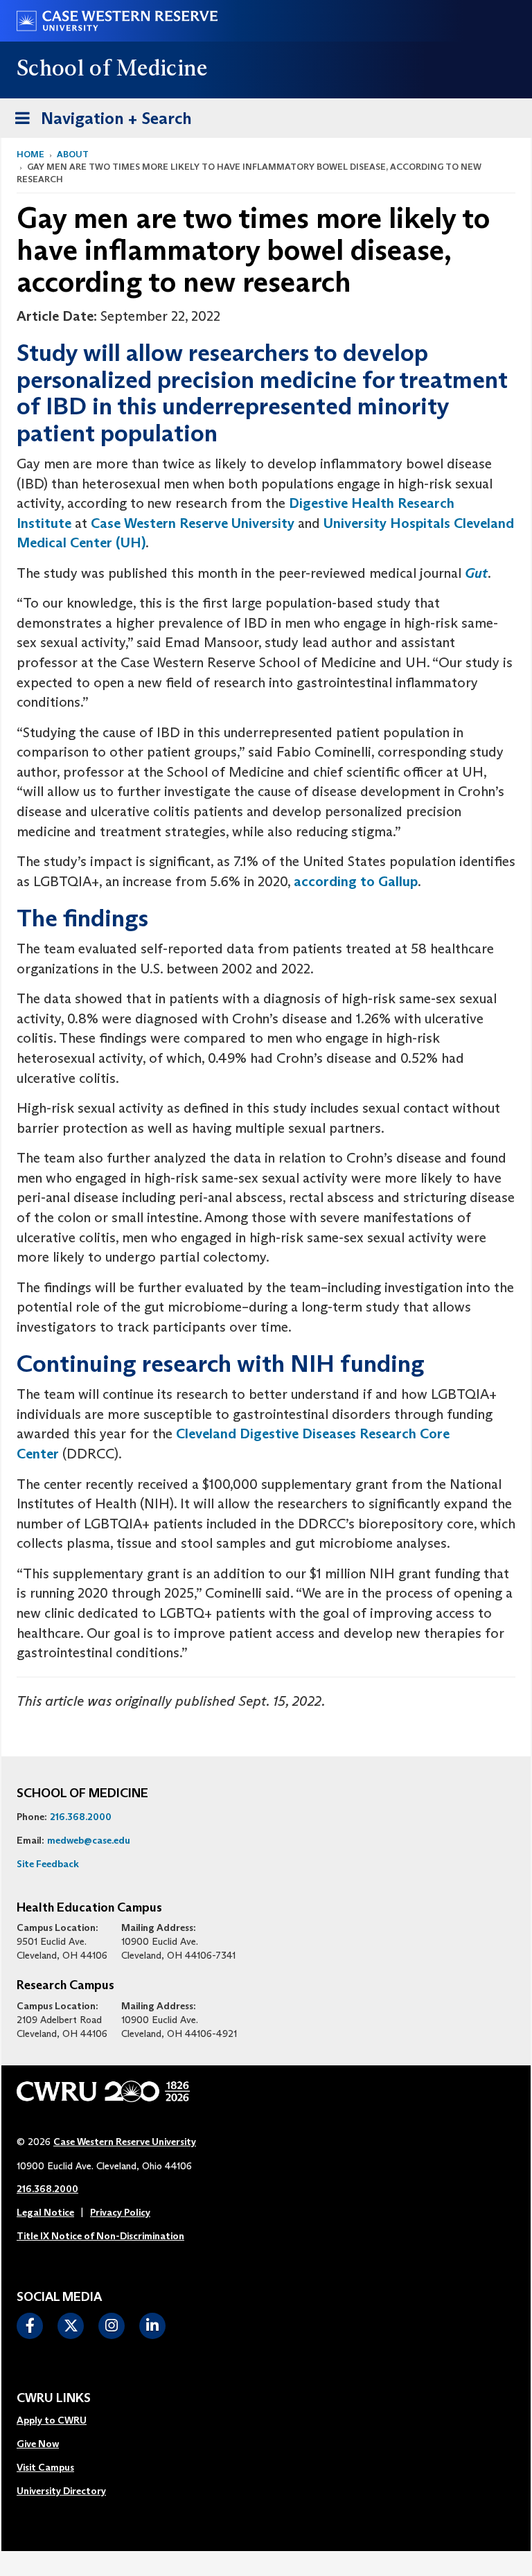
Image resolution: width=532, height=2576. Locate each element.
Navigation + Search (99, 118)
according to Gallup (356, 881)
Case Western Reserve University (193, 523)
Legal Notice (45, 2212)
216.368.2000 (81, 1817)
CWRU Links (54, 2399)
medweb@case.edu (89, 1840)
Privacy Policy (120, 2212)
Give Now (38, 2444)
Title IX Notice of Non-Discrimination (100, 2236)
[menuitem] (61, 2421)
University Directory (61, 2491)
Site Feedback (48, 1864)
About (73, 154)
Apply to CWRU (52, 2420)
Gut (476, 573)
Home (30, 154)
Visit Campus (45, 2467)
